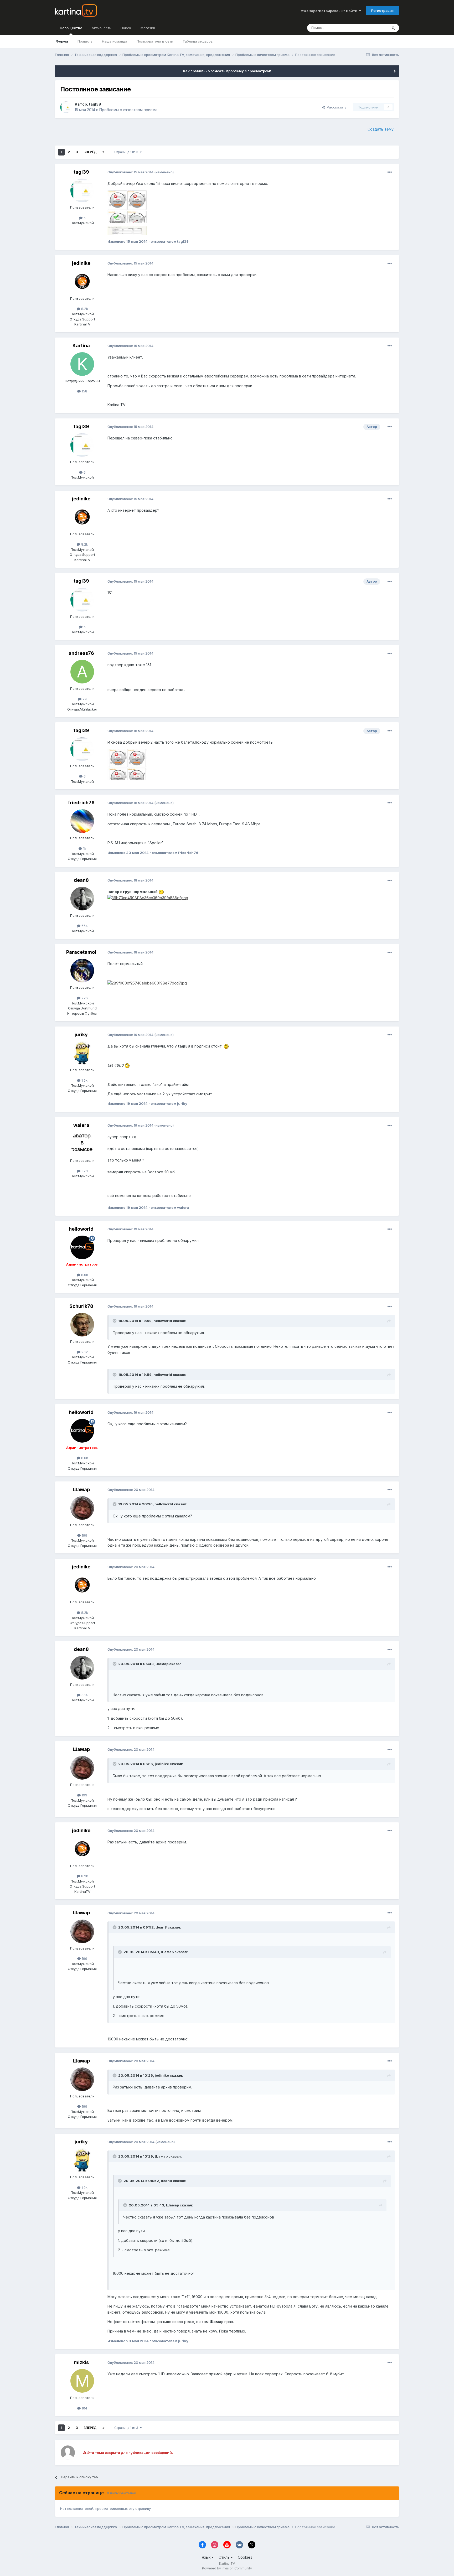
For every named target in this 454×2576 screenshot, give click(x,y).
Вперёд (90, 152)
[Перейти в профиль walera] (82, 1144)
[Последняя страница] (104, 152)
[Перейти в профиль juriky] (82, 1053)
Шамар (81, 1489)
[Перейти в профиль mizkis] (82, 2381)
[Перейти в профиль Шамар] (82, 1508)
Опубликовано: (130, 172)
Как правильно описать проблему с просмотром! (227, 71)
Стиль (225, 2557)
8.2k (84, 309)
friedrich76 (81, 803)
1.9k (84, 1080)
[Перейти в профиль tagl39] (66, 107)
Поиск (126, 28)
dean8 (81, 880)
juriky (81, 1035)
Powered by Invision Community (227, 2568)
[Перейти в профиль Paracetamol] (82, 971)
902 (84, 1352)
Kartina (81, 346)
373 (84, 1171)
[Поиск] (393, 28)
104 (84, 2408)
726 (84, 998)
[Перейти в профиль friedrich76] (82, 821)
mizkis (81, 2362)
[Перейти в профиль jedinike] (82, 282)
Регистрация (382, 11)
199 (84, 1535)
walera (81, 1125)
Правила (85, 41)
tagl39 (95, 104)
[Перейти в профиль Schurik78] (82, 1325)
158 (84, 391)
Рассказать (336, 107)
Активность (101, 28)
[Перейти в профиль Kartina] (82, 364)
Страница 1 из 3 (127, 152)
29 (84, 699)
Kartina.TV (227, 2564)
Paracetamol (81, 952)
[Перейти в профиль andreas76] (82, 672)
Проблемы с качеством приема (128, 110)
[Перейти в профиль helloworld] (82, 1247)
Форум (62, 41)
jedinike (81, 263)
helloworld (81, 1229)
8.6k (84, 1275)
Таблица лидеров (198, 41)
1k (84, 848)
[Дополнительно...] (390, 172)
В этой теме (371, 28)
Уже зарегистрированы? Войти (330, 11)
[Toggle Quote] (115, 1321)
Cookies (245, 2557)
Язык (207, 2557)
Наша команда (115, 41)
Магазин (148, 28)
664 (84, 926)
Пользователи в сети (155, 41)
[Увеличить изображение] (161, 892)
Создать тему (381, 129)
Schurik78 (81, 1306)
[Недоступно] (127, 206)
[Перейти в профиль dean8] (82, 899)
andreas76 (81, 653)
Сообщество (71, 28)
